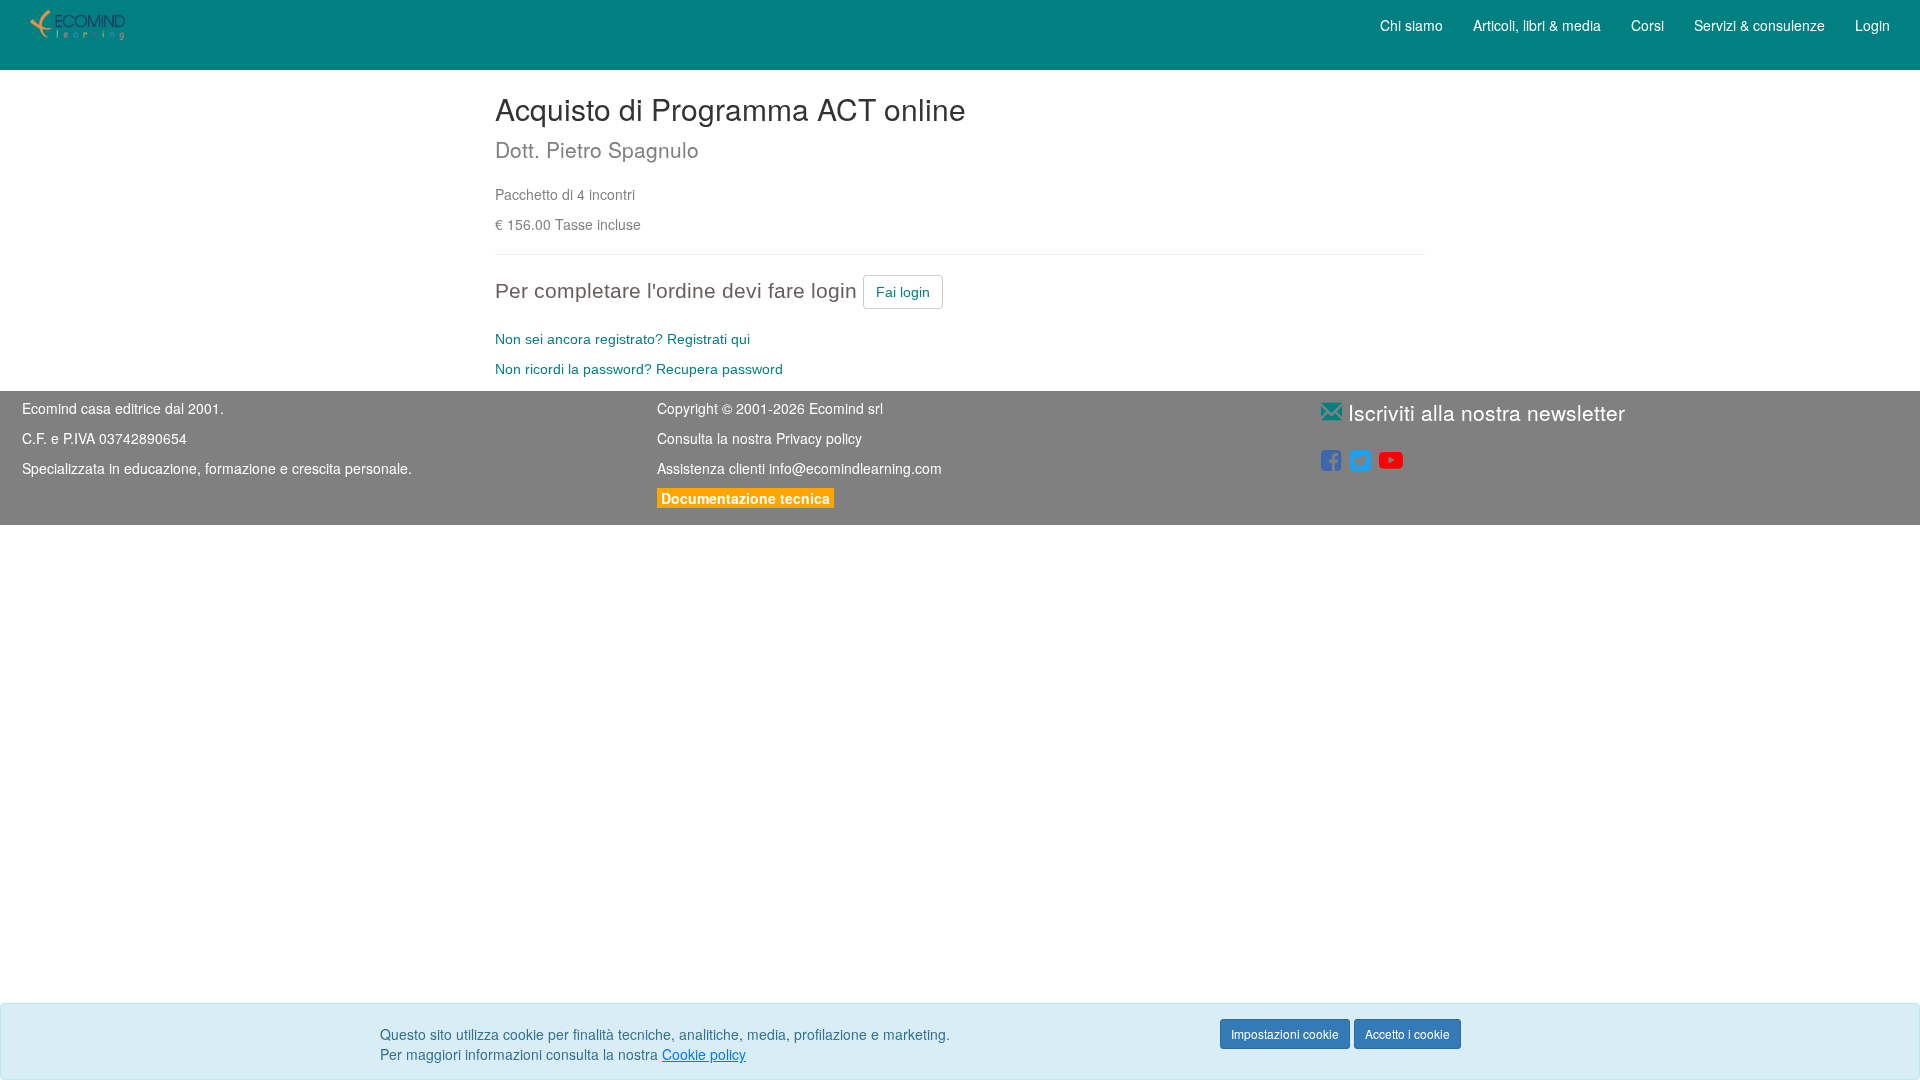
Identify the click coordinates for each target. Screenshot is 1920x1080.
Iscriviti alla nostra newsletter (1483, 412)
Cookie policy (704, 1054)
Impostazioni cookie (1285, 1033)
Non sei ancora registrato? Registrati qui (622, 339)
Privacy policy (819, 438)
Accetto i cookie (1407, 1033)
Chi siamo (1411, 25)
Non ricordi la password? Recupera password (639, 369)
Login (1872, 25)
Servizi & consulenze (1759, 25)
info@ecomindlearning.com (855, 468)
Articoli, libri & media (1537, 25)
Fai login (903, 292)
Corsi (1647, 25)
